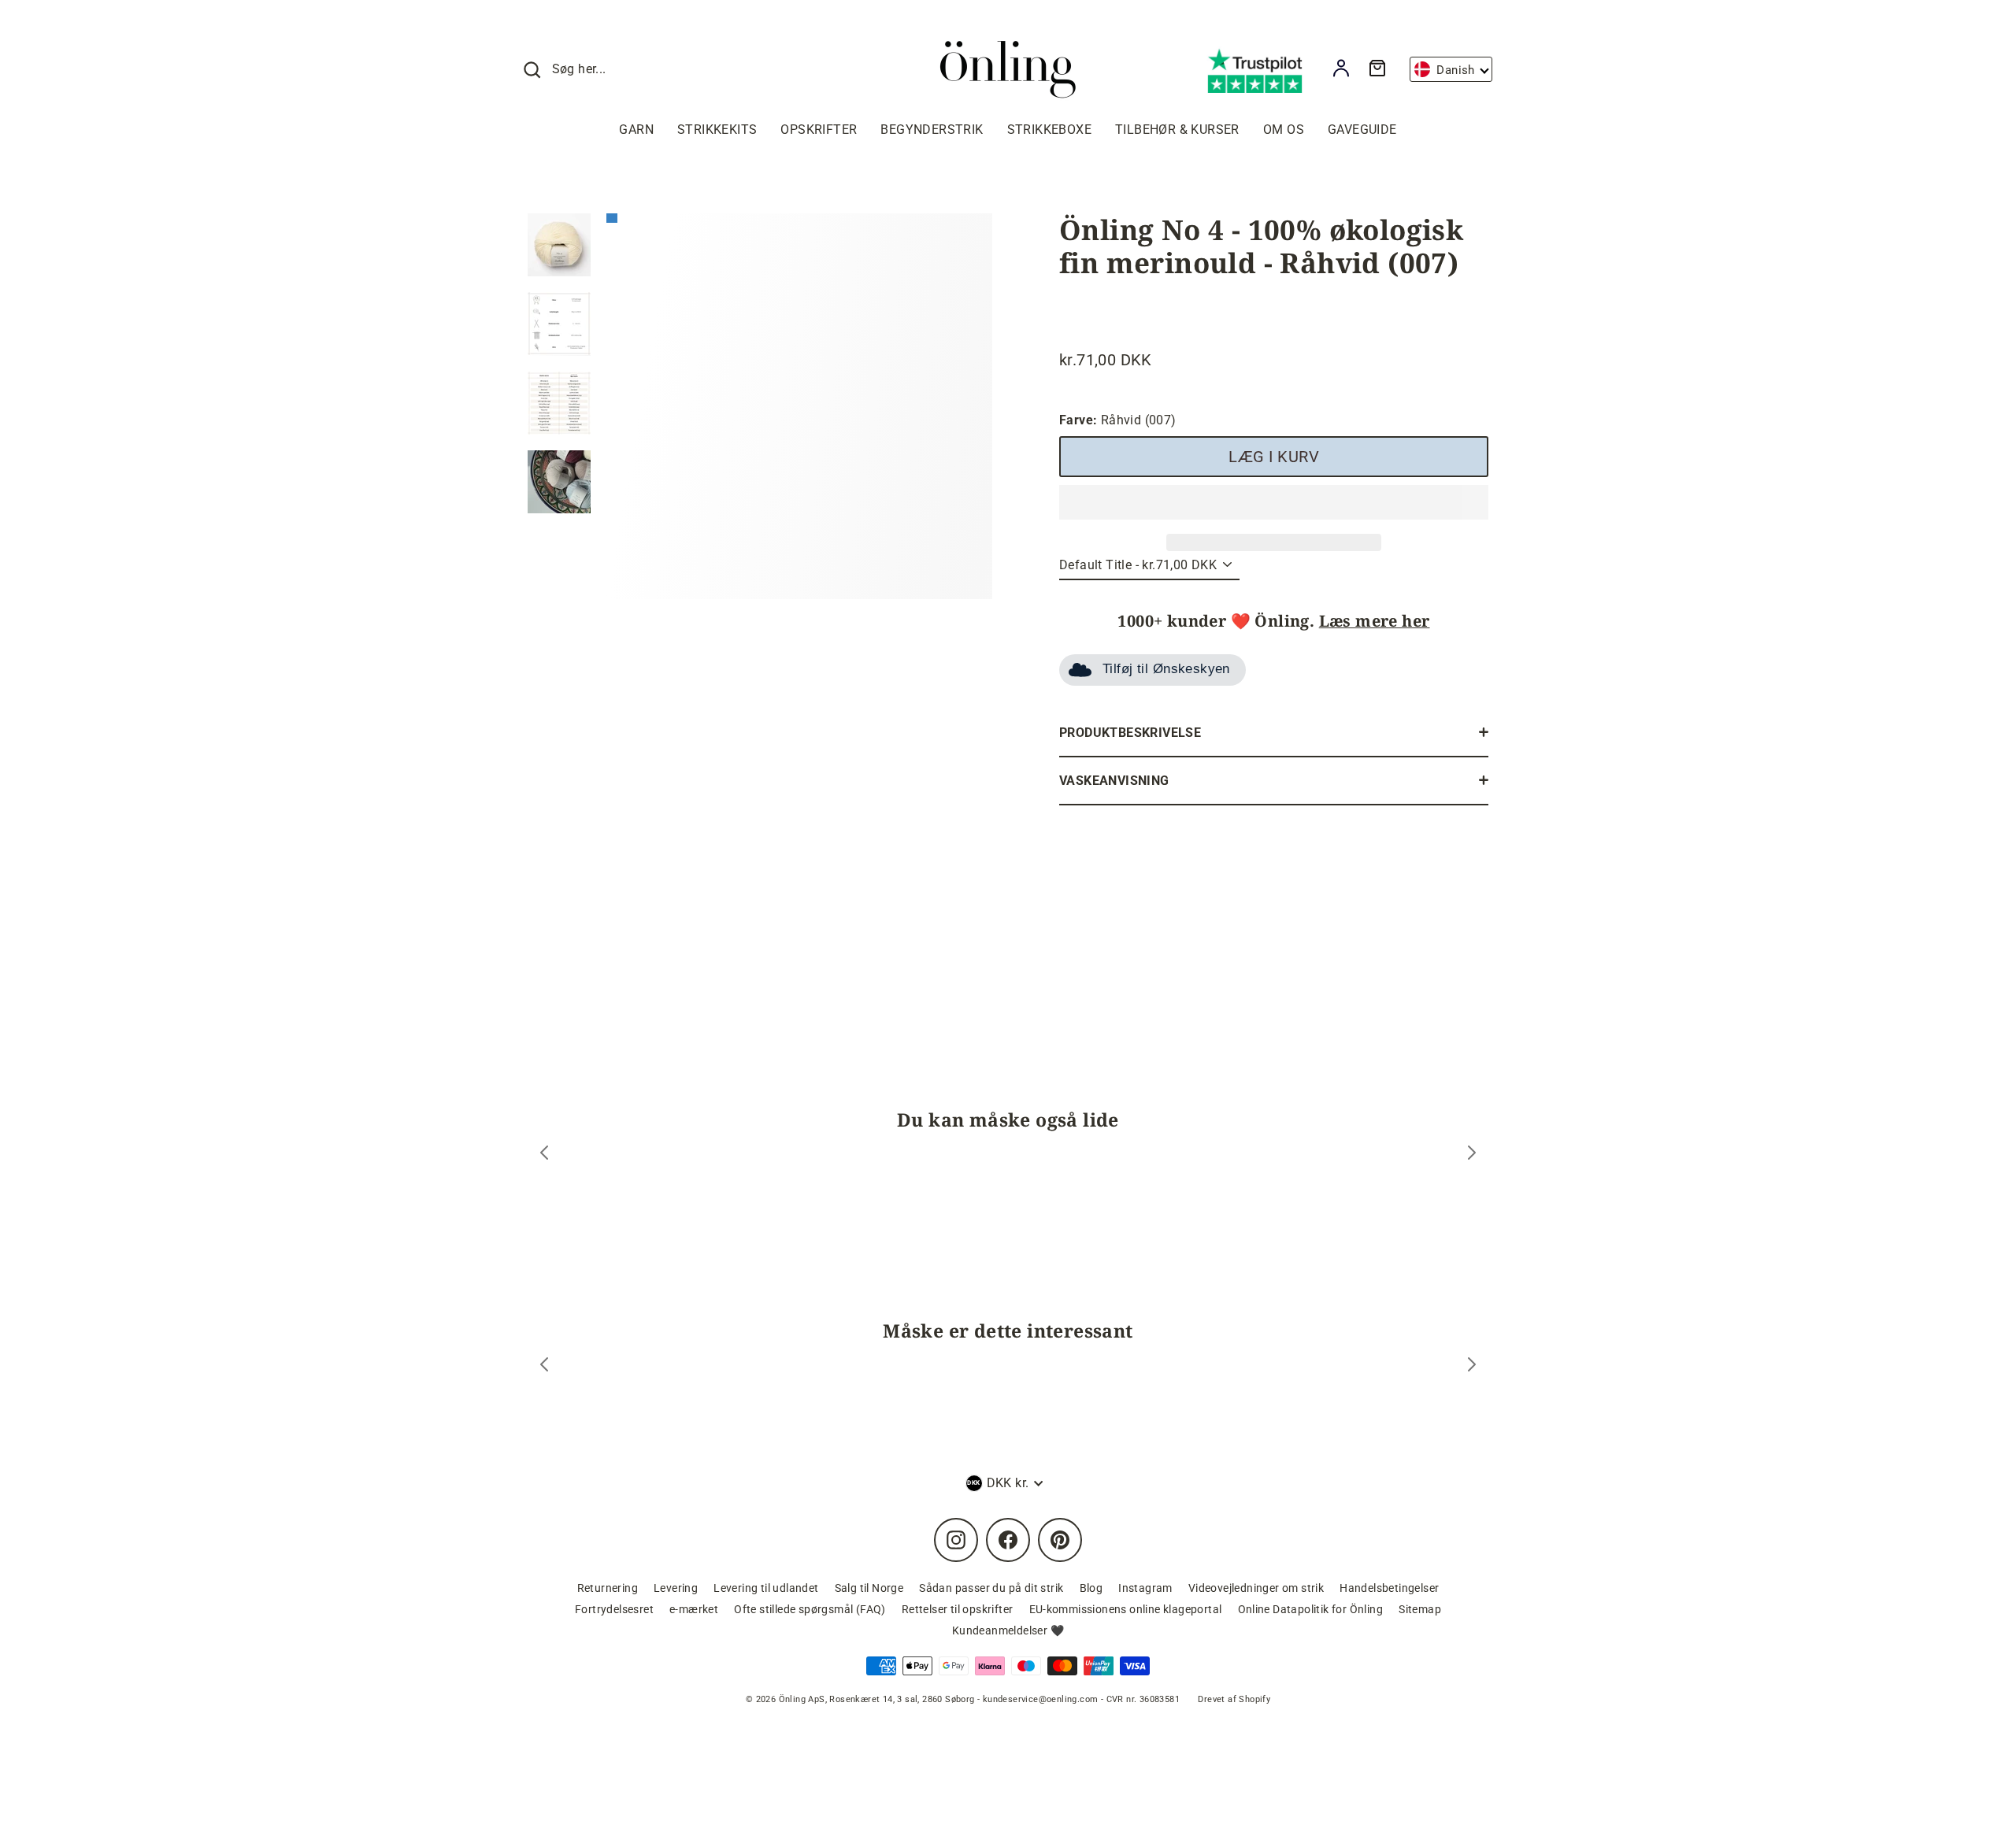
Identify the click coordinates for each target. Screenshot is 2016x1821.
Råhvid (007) (1118, 420)
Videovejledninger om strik (1256, 1588)
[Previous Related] (544, 1366)
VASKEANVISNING (1114, 781)
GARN (636, 130)
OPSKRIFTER (819, 130)
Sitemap (1420, 1609)
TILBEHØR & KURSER (1177, 130)
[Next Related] (1472, 1366)
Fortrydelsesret (614, 1609)
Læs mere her (1375, 621)
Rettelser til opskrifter (958, 1609)
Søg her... (579, 69)
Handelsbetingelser (1389, 1588)
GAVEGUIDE (1362, 130)
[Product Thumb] (559, 245)
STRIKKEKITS (717, 130)
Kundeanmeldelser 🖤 (1008, 1630)
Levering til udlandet (766, 1588)
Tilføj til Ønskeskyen (1166, 669)
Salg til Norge (869, 1588)
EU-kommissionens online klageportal (1126, 1609)
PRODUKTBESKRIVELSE (1130, 733)
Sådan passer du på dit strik (991, 1588)
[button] (1274, 502)
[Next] (1472, 1155)
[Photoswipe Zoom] (799, 402)
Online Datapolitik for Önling (1311, 1609)
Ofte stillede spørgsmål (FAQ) (810, 1609)
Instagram (1145, 1588)
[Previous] (544, 1155)
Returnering (608, 1588)
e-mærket (694, 1609)
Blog (1091, 1588)
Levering (676, 1588)
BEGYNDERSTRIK (932, 130)
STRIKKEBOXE (1049, 130)
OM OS (1284, 130)
